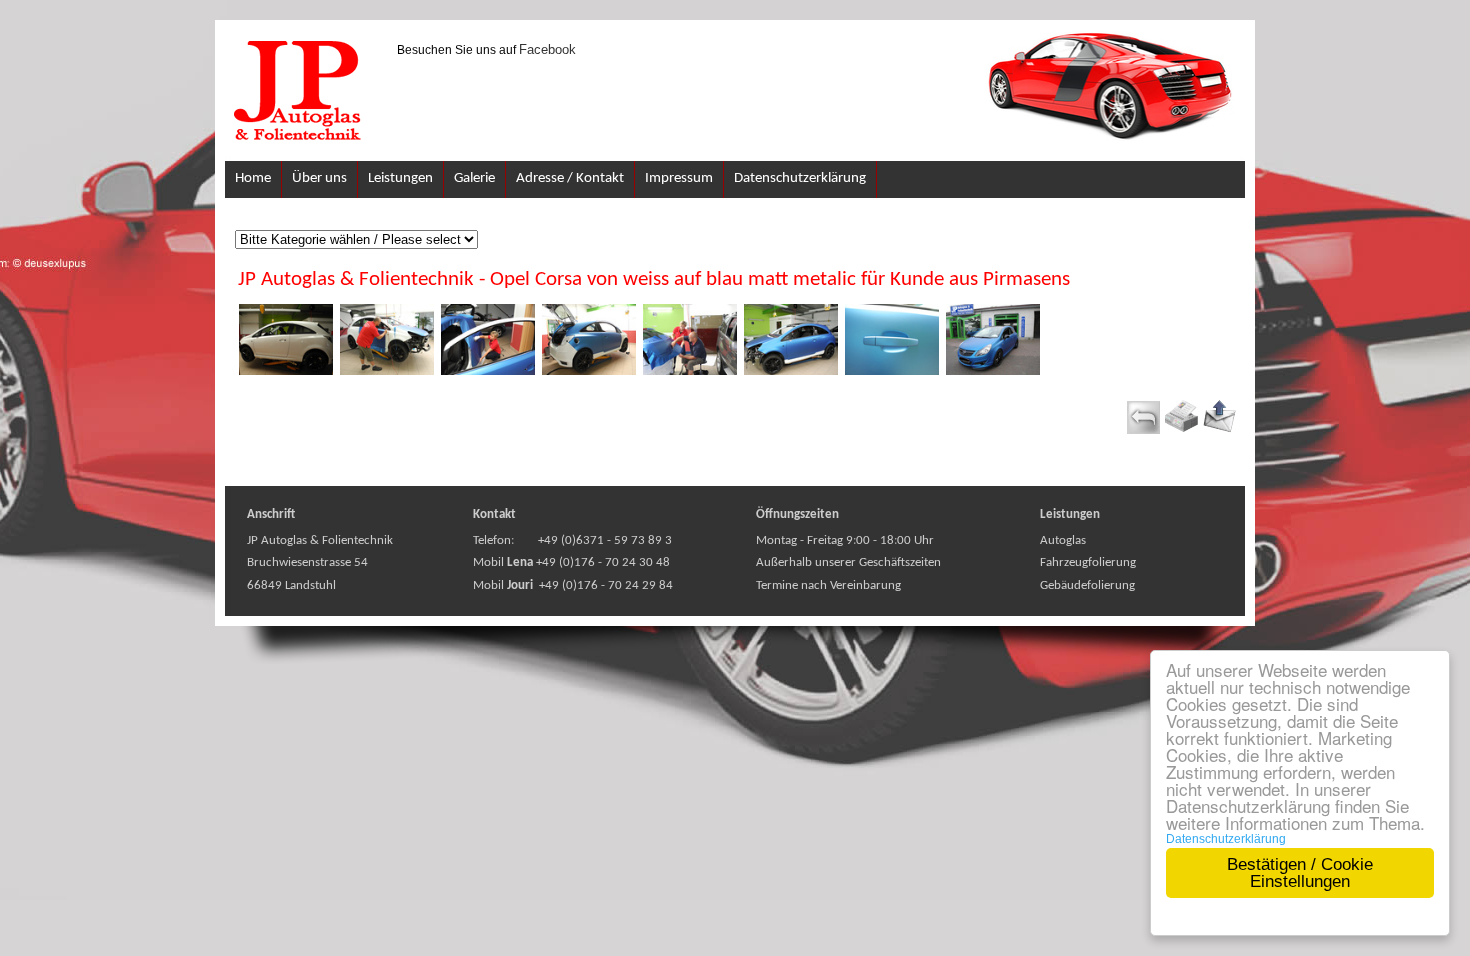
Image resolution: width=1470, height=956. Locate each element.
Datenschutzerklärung (1226, 839)
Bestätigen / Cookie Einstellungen (1300, 873)
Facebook (547, 49)
